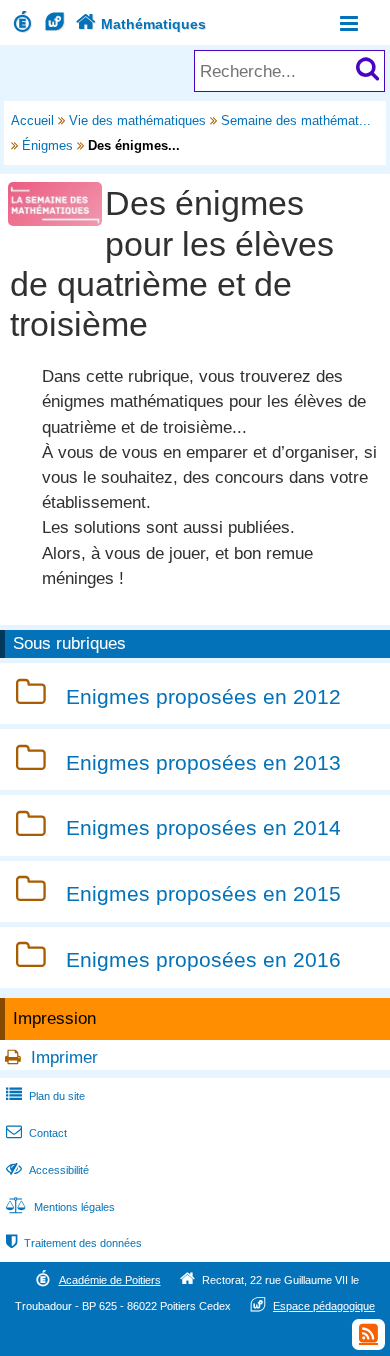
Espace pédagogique (324, 1306)
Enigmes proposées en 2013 (203, 762)
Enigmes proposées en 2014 (203, 828)
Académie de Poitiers (110, 1280)
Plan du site (45, 1096)
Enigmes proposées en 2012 (203, 696)
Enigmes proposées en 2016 (203, 959)
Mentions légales (60, 1207)
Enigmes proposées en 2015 (203, 893)
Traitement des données (74, 1243)
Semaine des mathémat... (296, 120)
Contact (36, 1133)
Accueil (32, 120)
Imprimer (64, 1057)
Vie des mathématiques (137, 120)
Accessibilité (47, 1170)
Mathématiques (141, 24)
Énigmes (47, 145)
